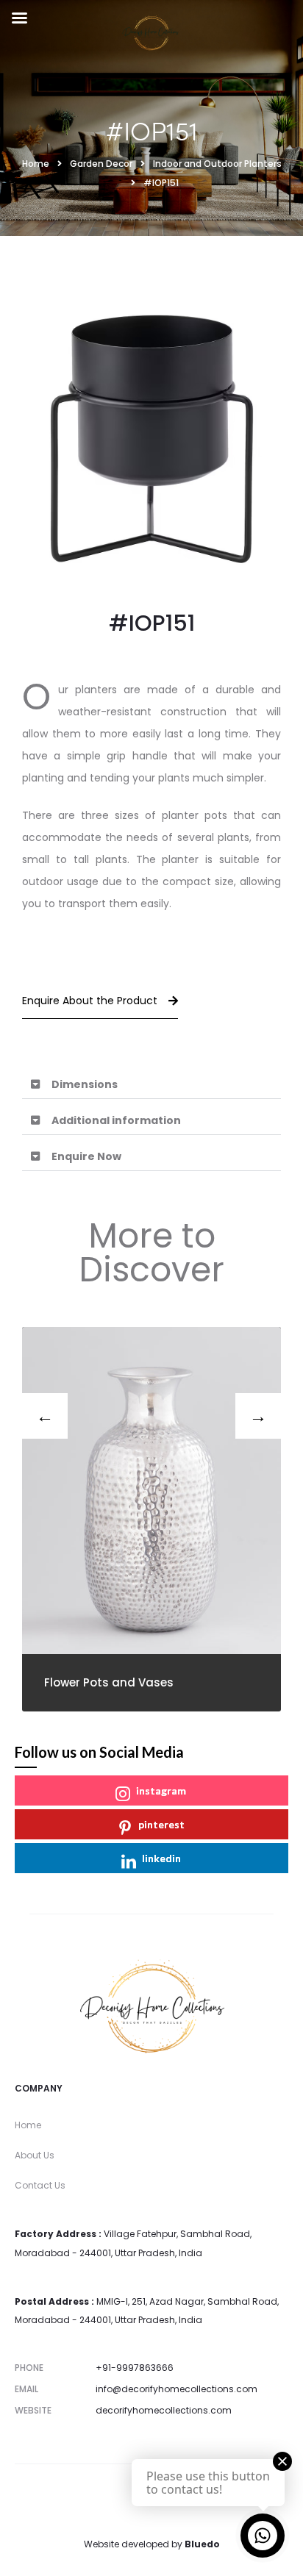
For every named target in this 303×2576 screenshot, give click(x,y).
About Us (35, 2155)
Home (28, 2125)
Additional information (116, 1120)
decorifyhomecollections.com (164, 2410)
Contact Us (40, 2185)
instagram (161, 1790)
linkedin (161, 1858)
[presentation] (45, 1416)
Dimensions (85, 1084)
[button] (151, 1085)
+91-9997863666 (135, 2368)
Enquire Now (86, 1156)
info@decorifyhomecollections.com (177, 2389)
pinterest (161, 1824)
